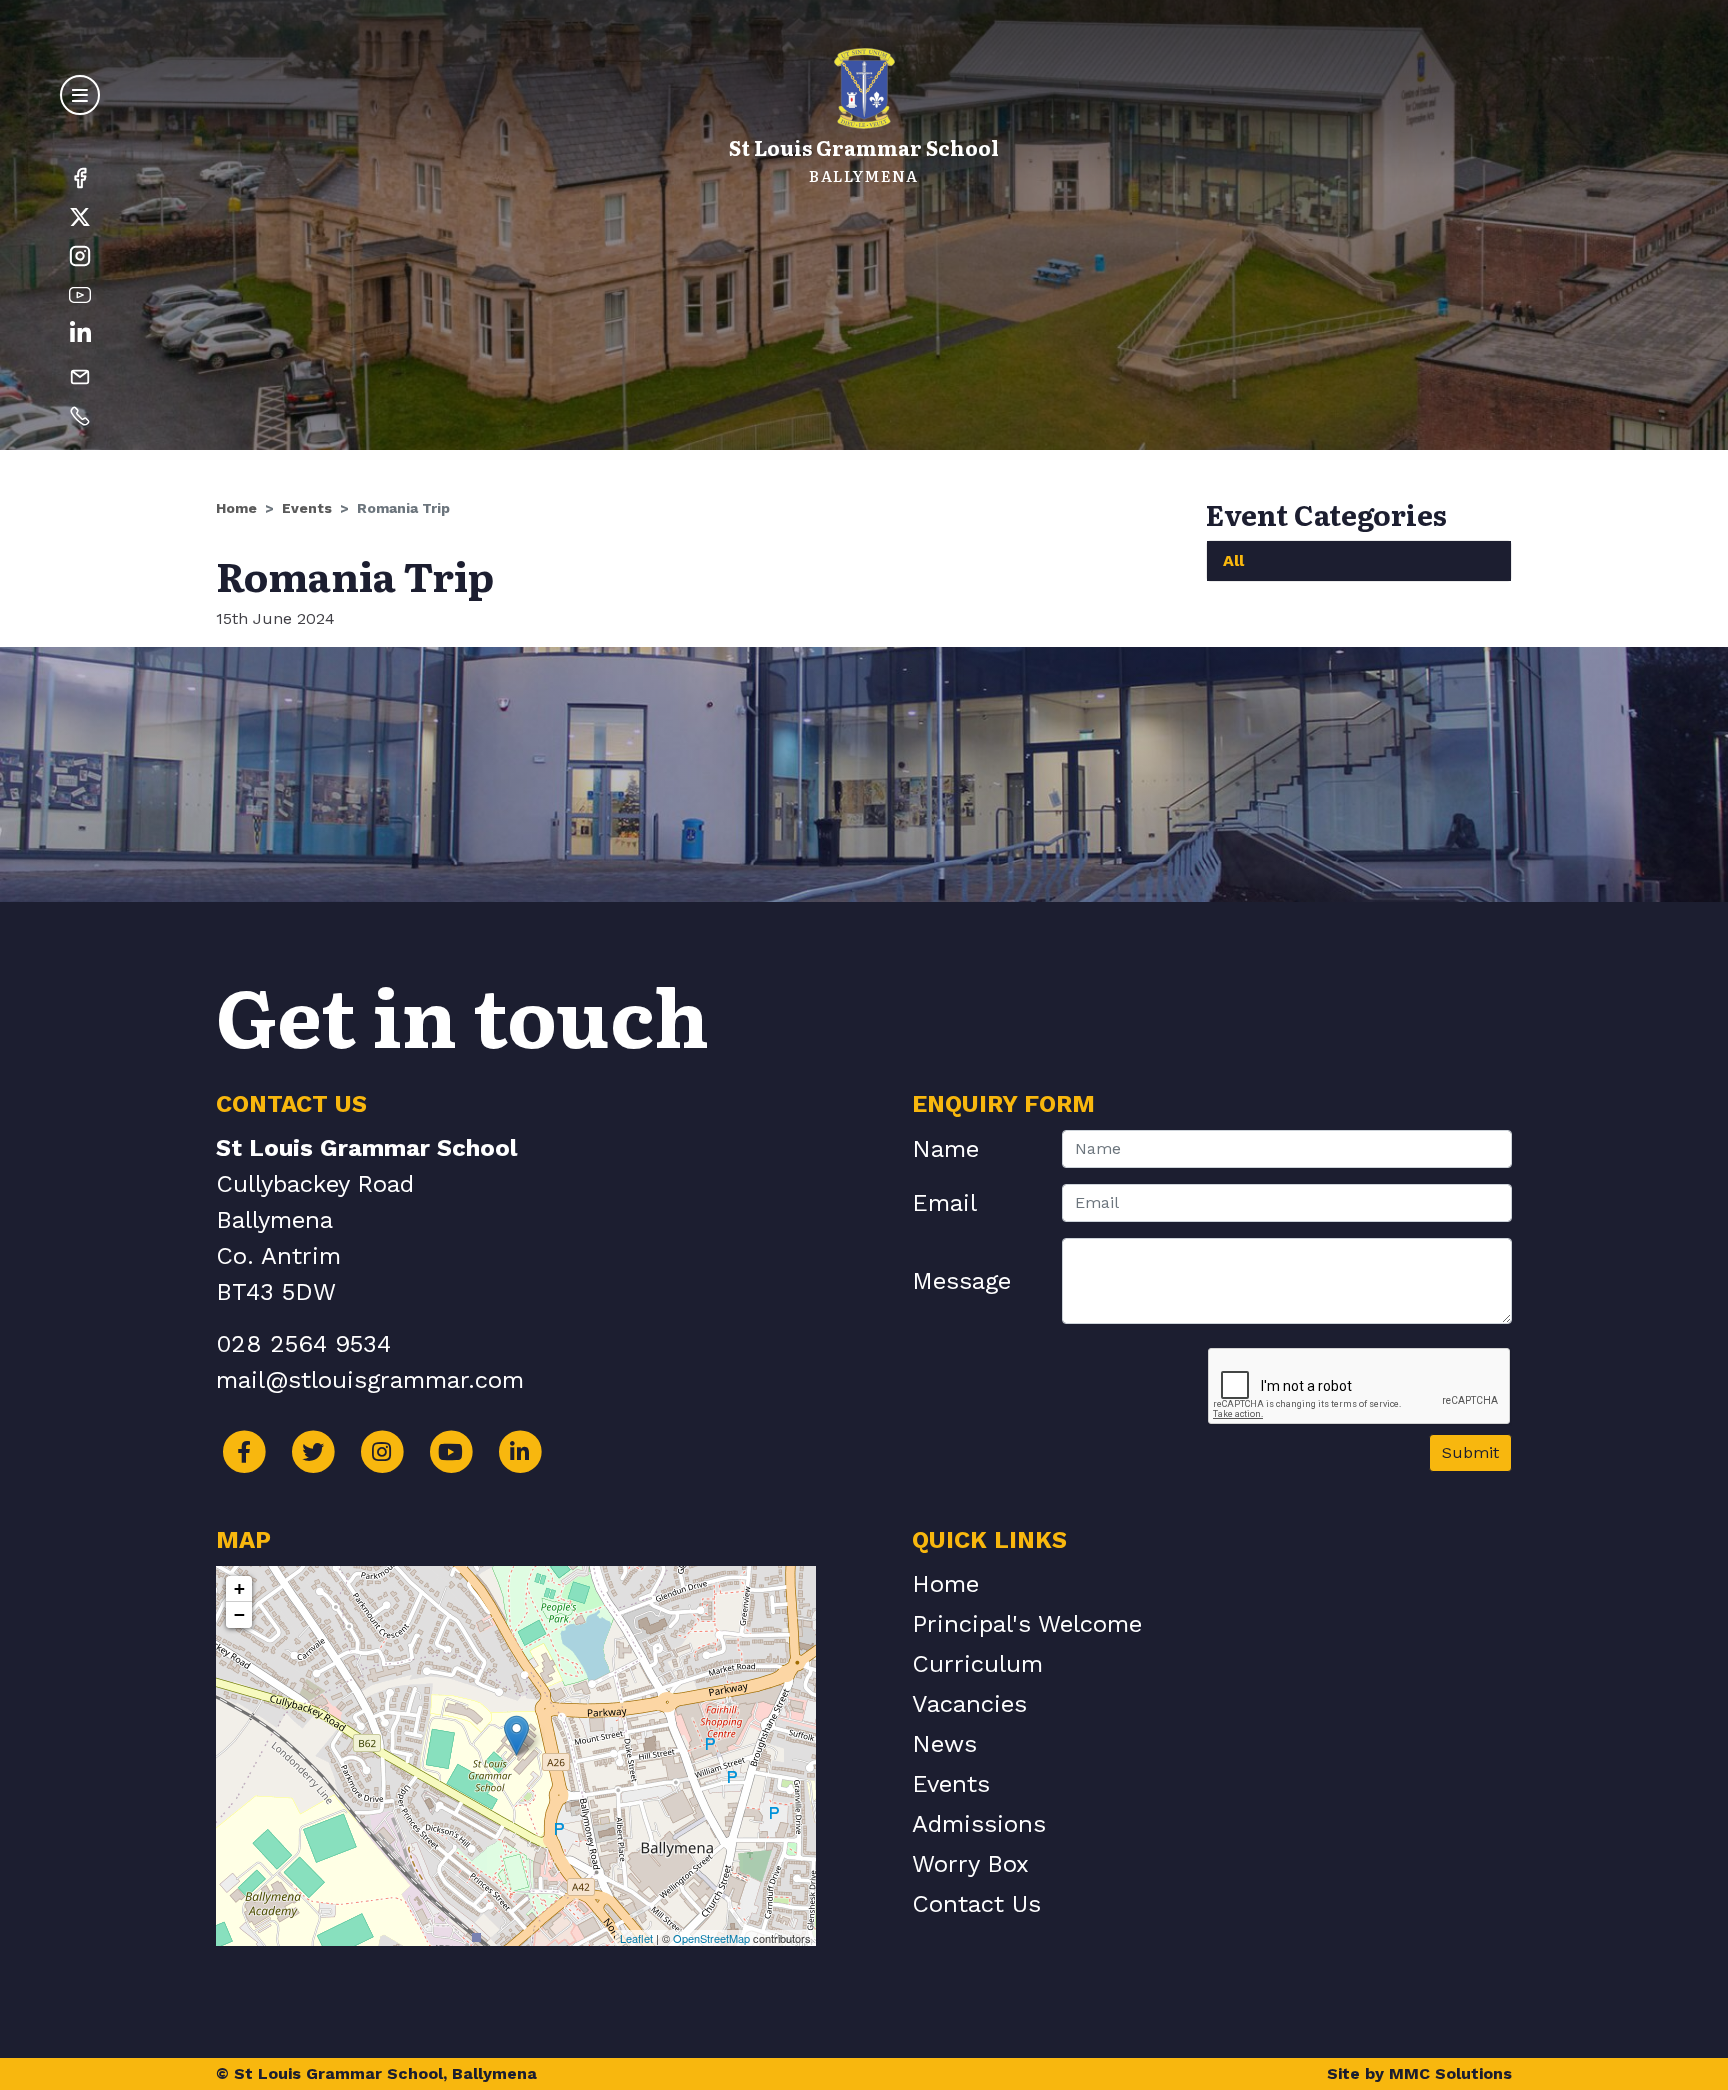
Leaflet (636, 1938)
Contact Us (976, 1904)
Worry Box (970, 1864)
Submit (1470, 1452)
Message (961, 1281)
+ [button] (239, 1588)
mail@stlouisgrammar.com (370, 1380)
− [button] (239, 1614)
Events (307, 508)
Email (944, 1203)
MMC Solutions (1450, 2073)
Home (236, 508)
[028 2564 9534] (80, 415)
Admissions (979, 1824)
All (1233, 560)
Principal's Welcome (1027, 1624)
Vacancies (969, 1704)
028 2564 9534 (303, 1344)
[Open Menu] (80, 95)
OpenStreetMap (711, 1938)
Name (945, 1149)
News (944, 1744)
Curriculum (977, 1664)
